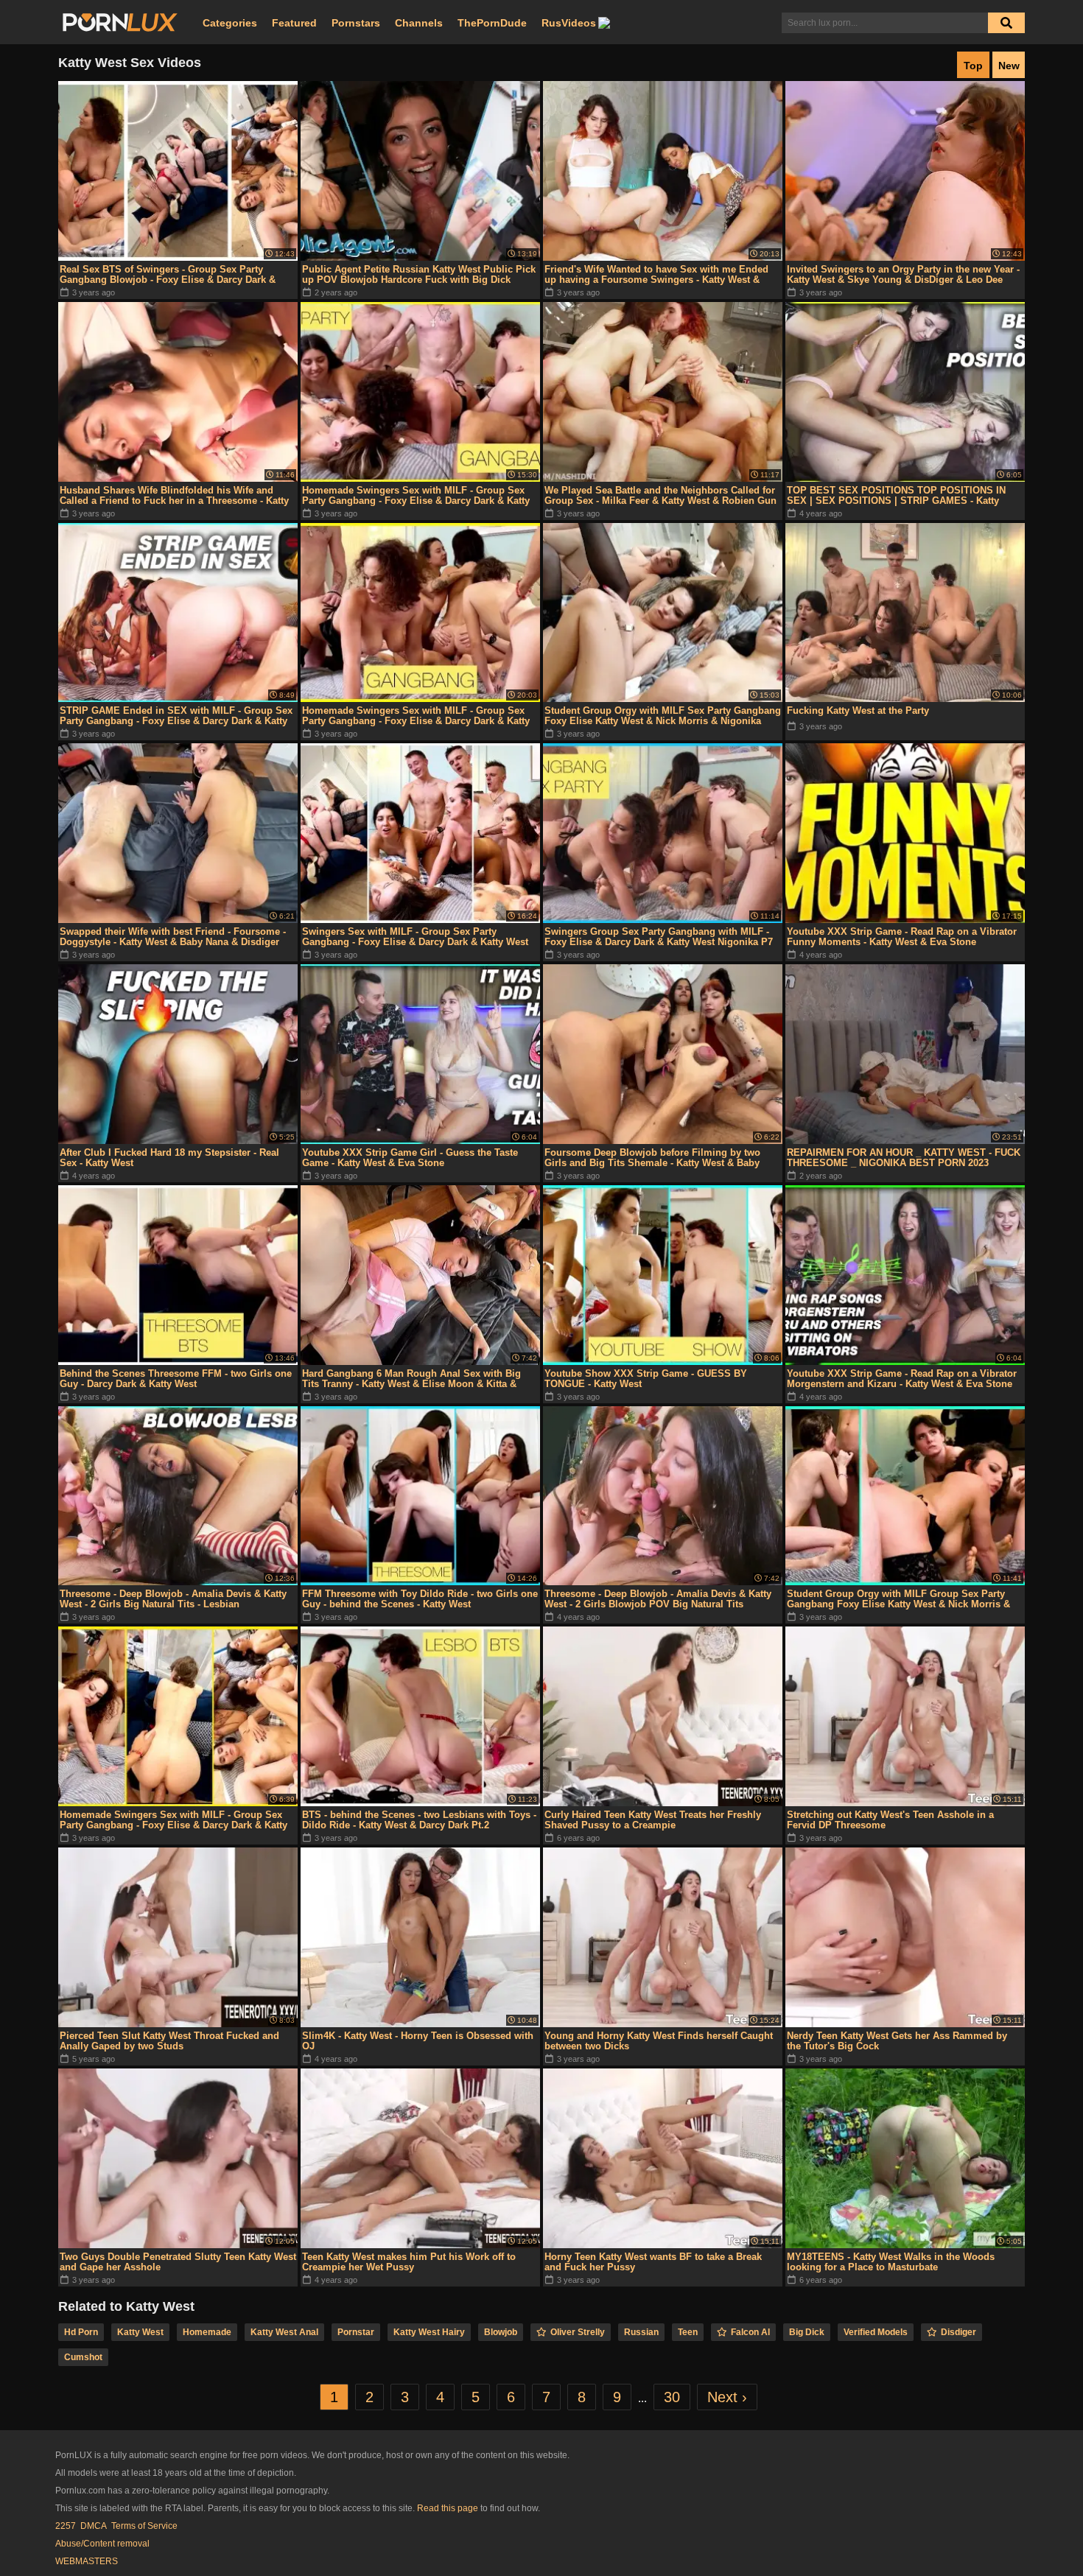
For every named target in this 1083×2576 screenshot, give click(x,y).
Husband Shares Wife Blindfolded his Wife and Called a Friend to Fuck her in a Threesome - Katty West (174, 496)
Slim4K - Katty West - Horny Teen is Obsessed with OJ (418, 2041)
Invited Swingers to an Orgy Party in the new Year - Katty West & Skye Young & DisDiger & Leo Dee (903, 274)
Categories (230, 23)
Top (973, 66)
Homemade (207, 2332)
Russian (641, 2332)
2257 (66, 2526)
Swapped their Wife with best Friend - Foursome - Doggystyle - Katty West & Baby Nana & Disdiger (173, 937)
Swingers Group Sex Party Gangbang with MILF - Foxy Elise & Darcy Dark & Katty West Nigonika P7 (659, 937)
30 (672, 2397)
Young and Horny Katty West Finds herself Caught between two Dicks (659, 2041)
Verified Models (876, 2332)
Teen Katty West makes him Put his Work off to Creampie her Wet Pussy (409, 2262)
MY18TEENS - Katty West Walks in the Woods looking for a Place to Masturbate (891, 2262)
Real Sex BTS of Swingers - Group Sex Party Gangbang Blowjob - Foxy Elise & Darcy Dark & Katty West (168, 275)
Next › (727, 2397)
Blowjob (501, 2332)
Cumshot (83, 2357)
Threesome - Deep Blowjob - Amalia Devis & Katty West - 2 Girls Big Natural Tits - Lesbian (173, 1599)
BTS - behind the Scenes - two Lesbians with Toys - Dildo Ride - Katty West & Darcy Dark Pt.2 (419, 1820)
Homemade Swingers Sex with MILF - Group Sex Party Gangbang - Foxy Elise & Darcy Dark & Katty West (416, 496)
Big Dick (807, 2332)
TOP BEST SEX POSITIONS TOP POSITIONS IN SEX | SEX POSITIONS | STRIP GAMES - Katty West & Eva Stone (896, 496)
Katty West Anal (284, 2332)
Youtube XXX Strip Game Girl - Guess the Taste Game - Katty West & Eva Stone (410, 1158)
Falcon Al (750, 2332)
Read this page (448, 2508)
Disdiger (958, 2332)
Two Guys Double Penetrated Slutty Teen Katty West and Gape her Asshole (178, 2262)
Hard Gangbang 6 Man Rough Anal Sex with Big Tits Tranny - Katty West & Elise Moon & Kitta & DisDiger (411, 1379)
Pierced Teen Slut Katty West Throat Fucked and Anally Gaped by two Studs (169, 2041)
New (1009, 66)
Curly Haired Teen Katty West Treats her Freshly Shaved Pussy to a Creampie (653, 1820)
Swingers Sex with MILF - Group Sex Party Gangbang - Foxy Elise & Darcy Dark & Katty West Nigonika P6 (415, 937)
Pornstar (356, 2332)
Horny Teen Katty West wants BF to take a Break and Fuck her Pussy (653, 2262)
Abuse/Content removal (102, 2544)
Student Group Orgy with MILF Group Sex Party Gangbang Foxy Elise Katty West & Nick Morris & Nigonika (898, 1599)
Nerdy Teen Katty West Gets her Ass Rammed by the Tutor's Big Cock (897, 2041)
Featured (294, 23)
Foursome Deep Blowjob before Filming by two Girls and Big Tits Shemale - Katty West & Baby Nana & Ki (652, 1158)
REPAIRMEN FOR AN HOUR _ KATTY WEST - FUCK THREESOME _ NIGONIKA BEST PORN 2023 (904, 1158)
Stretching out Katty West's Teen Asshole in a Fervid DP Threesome (890, 1820)
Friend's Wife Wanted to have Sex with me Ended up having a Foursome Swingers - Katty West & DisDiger (656, 275)
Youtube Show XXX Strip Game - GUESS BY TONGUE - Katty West (646, 1379)
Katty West (140, 2332)
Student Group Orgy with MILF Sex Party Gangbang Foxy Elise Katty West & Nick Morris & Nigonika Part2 (663, 716)
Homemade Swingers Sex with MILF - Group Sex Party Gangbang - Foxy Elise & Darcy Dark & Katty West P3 (174, 1820)
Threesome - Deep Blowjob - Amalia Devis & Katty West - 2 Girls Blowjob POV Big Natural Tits (658, 1599)
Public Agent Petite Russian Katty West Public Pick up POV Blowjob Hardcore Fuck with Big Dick (419, 274)
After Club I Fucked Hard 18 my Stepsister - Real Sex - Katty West (169, 1158)
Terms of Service (144, 2526)
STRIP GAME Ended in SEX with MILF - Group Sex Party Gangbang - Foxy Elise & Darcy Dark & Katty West (176, 716)
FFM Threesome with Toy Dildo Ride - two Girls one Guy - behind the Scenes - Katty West (420, 1599)
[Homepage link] (120, 23)
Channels (419, 23)
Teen (688, 2332)
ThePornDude (492, 23)
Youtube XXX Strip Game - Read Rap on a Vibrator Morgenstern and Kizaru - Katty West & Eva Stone (902, 1379)
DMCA (94, 2526)
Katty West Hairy (429, 2332)
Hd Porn (81, 2332)
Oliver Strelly (578, 2332)
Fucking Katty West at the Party (858, 710)
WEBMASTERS (87, 2561)
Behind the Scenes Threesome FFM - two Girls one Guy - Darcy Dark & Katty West (176, 1379)
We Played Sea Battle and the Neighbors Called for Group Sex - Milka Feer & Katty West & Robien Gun (660, 495)
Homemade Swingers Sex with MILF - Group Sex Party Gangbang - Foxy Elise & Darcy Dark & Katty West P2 (416, 716)
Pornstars (356, 23)
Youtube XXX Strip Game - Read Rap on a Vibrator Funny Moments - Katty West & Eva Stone (902, 937)
